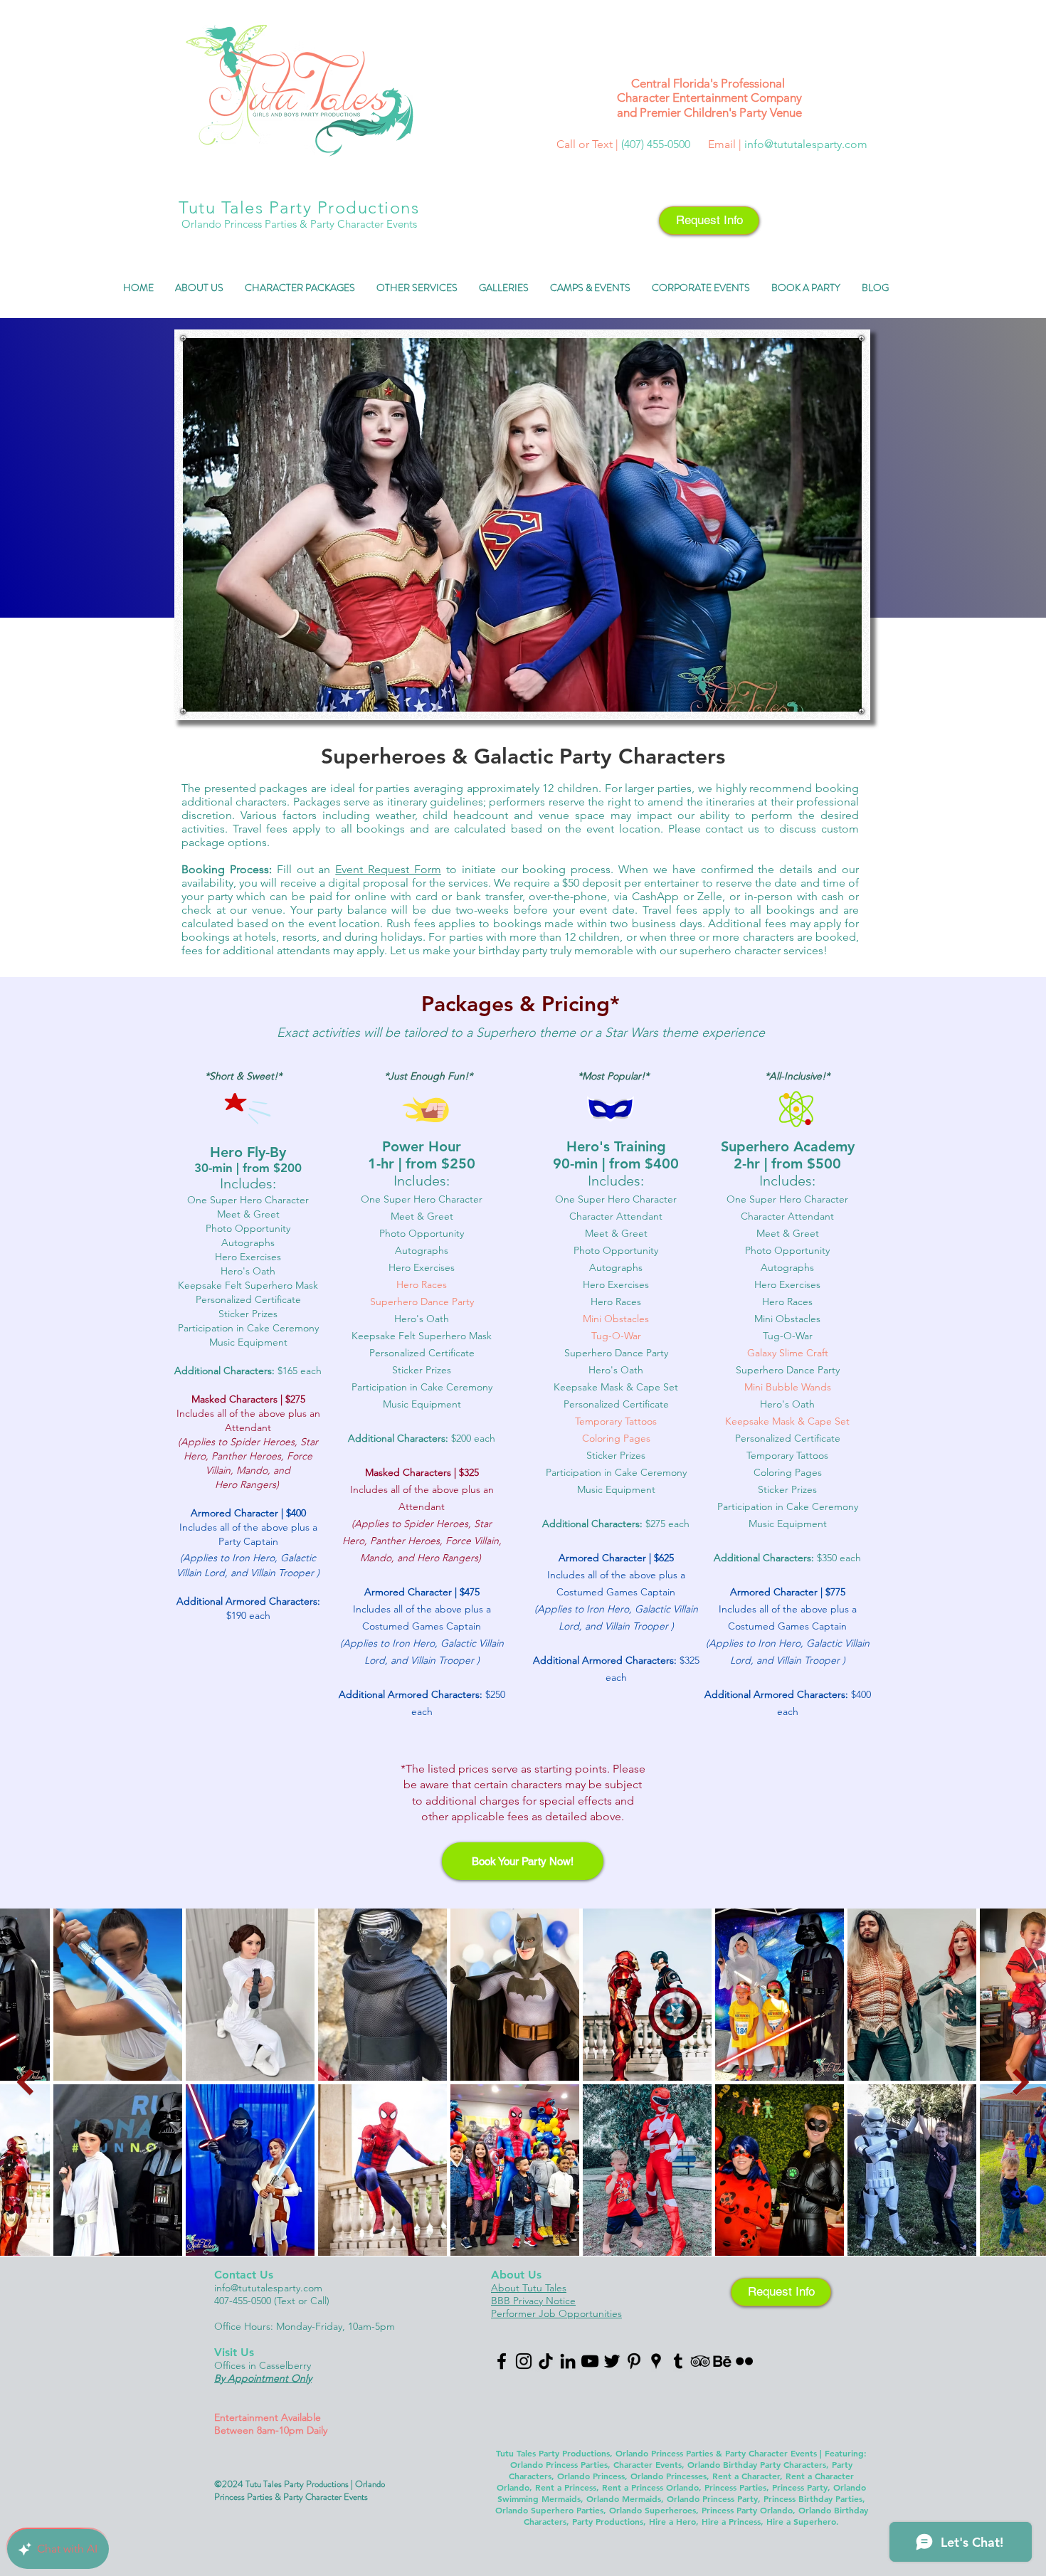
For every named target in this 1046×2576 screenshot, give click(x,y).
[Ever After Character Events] (502, 2361)
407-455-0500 (244, 2301)
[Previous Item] (25, 2082)
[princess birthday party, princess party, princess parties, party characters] (612, 2361)
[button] (199, 292)
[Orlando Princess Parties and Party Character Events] (524, 2361)
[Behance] (722, 2361)
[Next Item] (1021, 2082)
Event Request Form (388, 869)
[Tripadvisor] (700, 2361)
